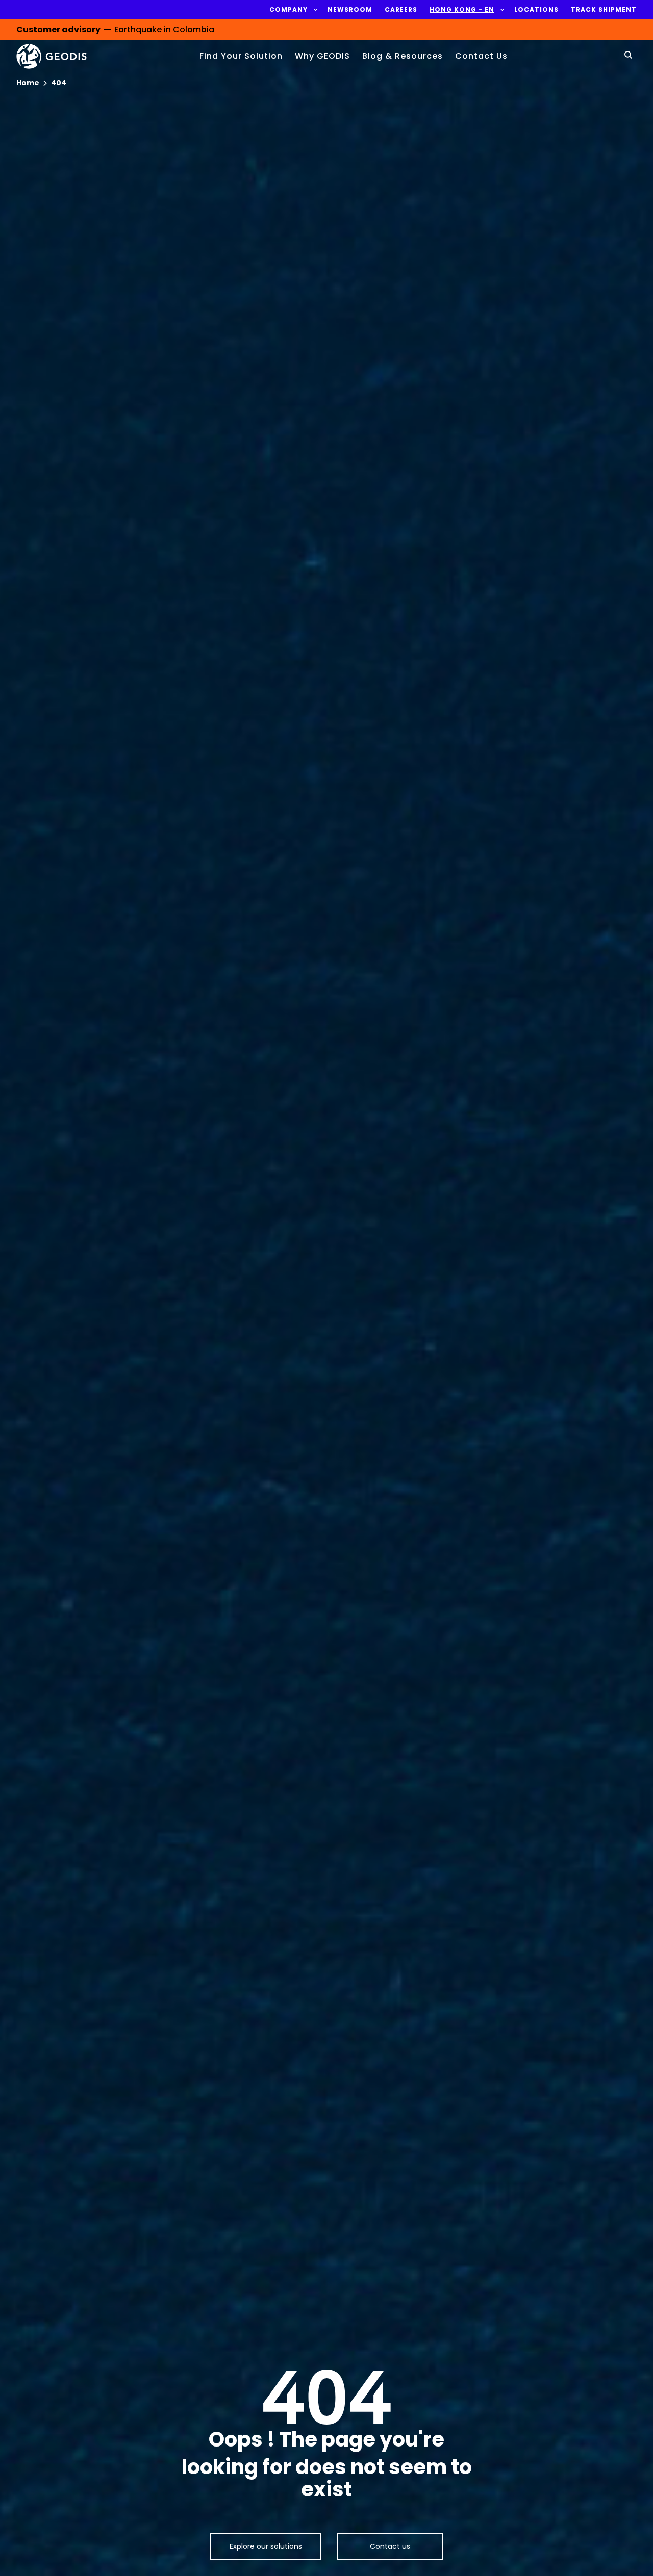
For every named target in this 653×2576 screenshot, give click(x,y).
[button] (288, 10)
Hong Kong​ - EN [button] (462, 10)
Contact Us (481, 56)
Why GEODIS (322, 56)
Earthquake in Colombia (164, 29)
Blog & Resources (403, 56)
